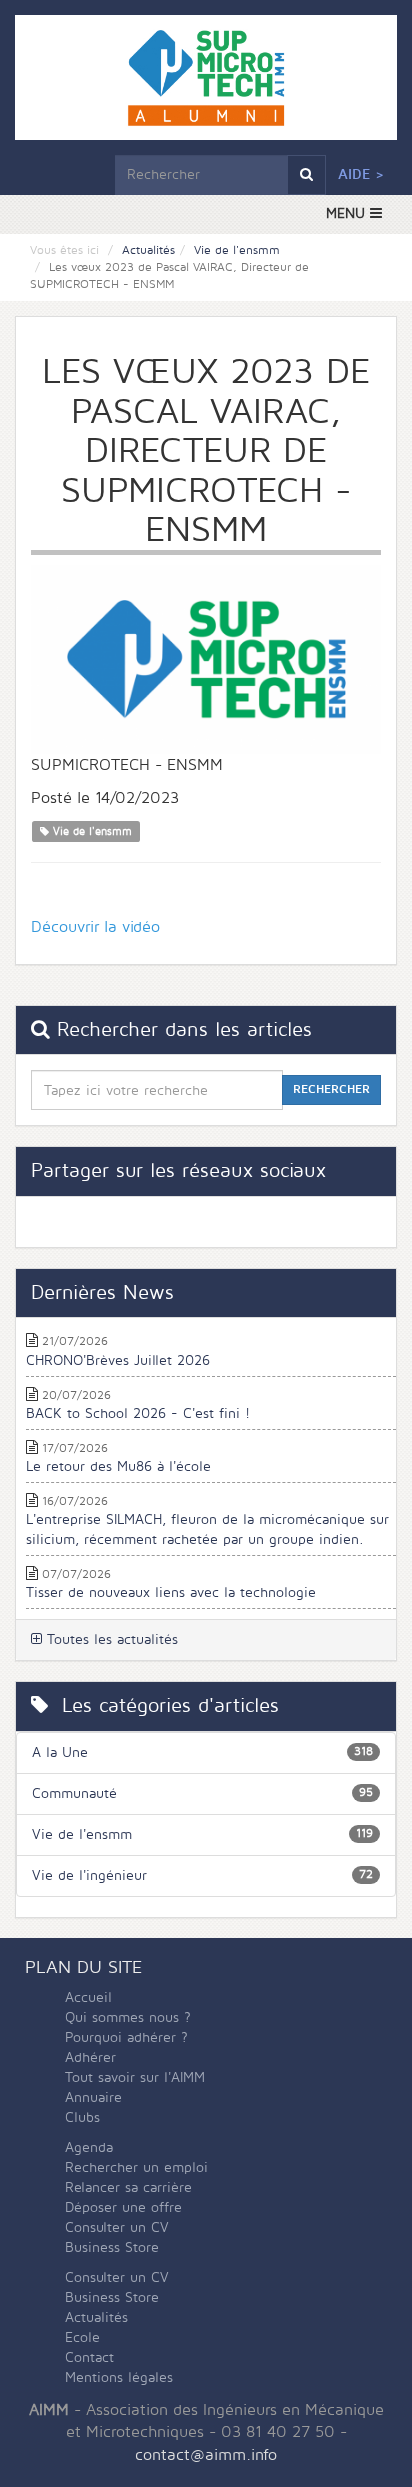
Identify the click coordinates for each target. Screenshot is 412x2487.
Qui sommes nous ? (128, 2017)
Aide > (361, 174)
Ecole (82, 2337)
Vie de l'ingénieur (89, 1875)
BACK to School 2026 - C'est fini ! (138, 1413)
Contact (89, 2357)
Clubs (82, 2117)
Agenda (89, 2147)
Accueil (88, 1997)
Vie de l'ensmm (237, 250)
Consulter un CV (117, 2227)
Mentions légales (119, 2377)
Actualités (148, 250)
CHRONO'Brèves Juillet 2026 (118, 1360)
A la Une (60, 1752)
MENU (348, 213)
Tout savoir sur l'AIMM (135, 2077)
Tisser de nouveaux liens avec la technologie (171, 1592)
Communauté (74, 1793)
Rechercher (331, 1089)
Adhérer (90, 2057)
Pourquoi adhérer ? (126, 2037)
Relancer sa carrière (128, 2187)
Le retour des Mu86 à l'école (118, 1466)
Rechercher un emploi (136, 2167)
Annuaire (93, 2097)
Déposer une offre (123, 2207)
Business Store (112, 2247)
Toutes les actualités (110, 1639)
